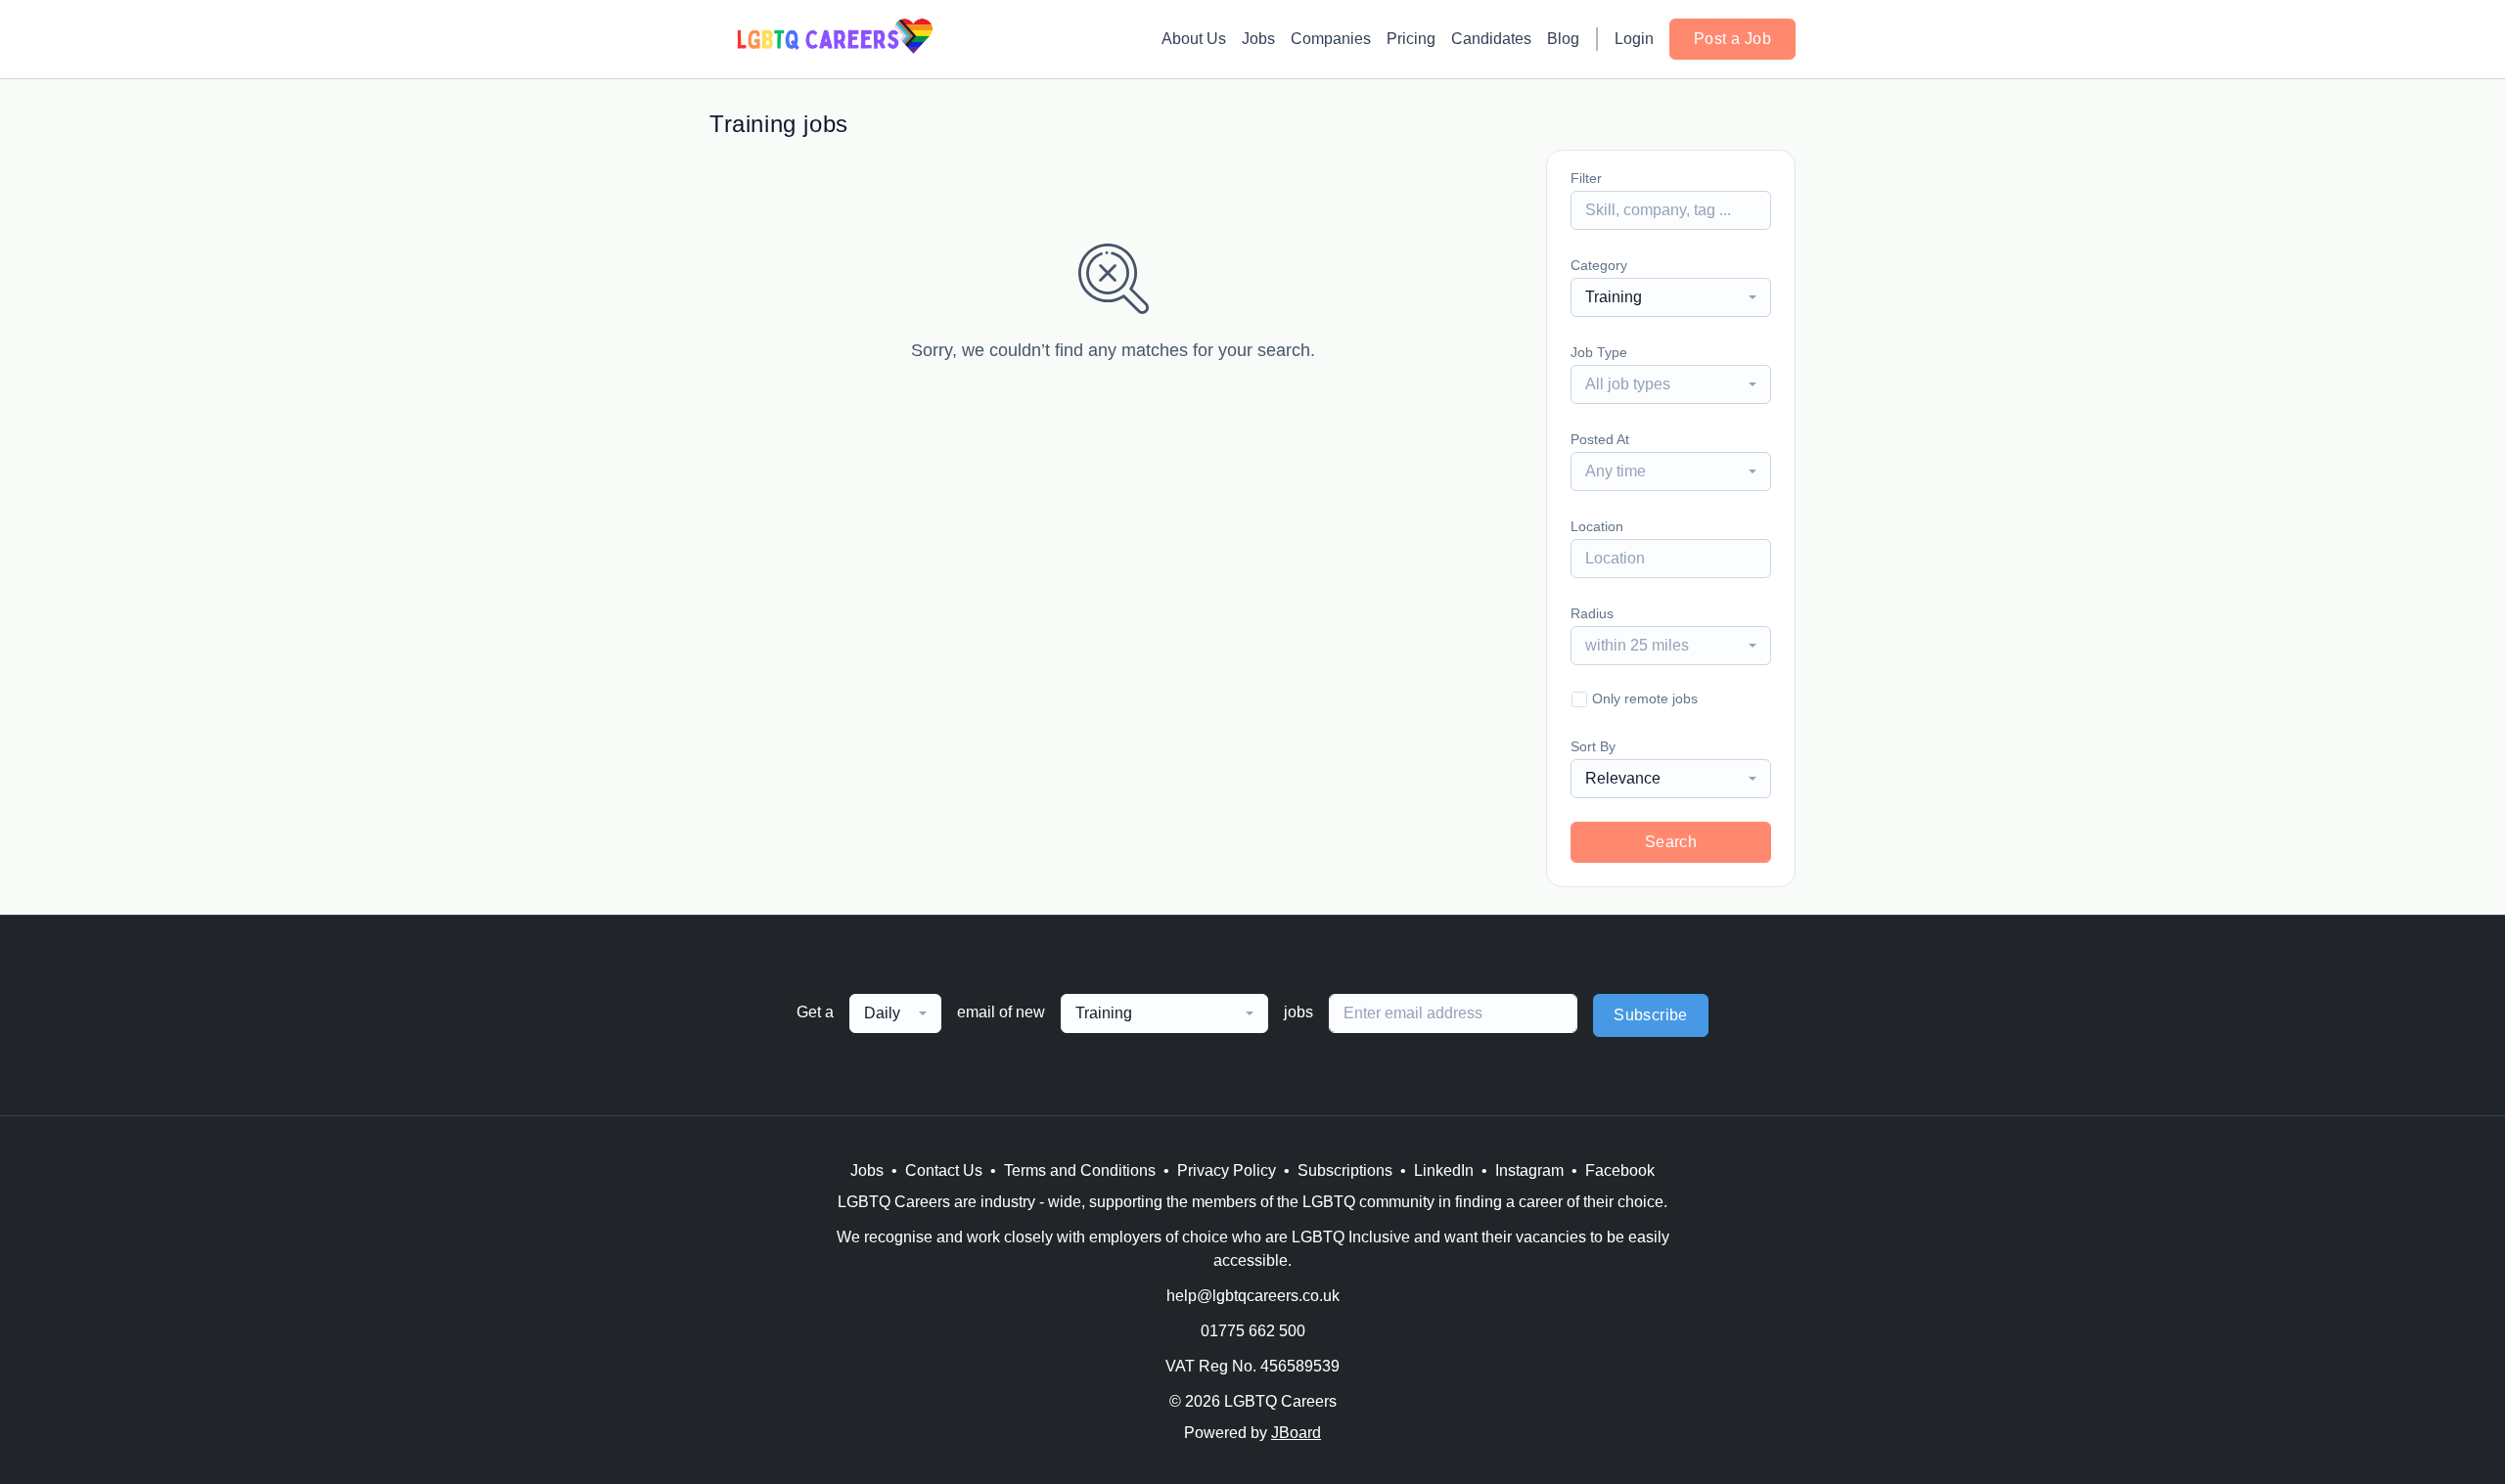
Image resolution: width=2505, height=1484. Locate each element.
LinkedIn (1444, 1170)
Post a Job (1732, 39)
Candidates (1491, 39)
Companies (1331, 39)
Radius (1592, 613)
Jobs (1258, 39)
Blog (1563, 39)
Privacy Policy (1227, 1170)
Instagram (1529, 1170)
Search (1671, 842)
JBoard (1296, 1433)
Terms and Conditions (1080, 1170)
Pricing (1411, 39)
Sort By (1593, 746)
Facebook (1620, 1170)
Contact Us (944, 1170)
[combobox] (1671, 297)
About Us (1194, 39)
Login (1634, 39)
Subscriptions (1345, 1170)
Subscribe (1651, 1015)
